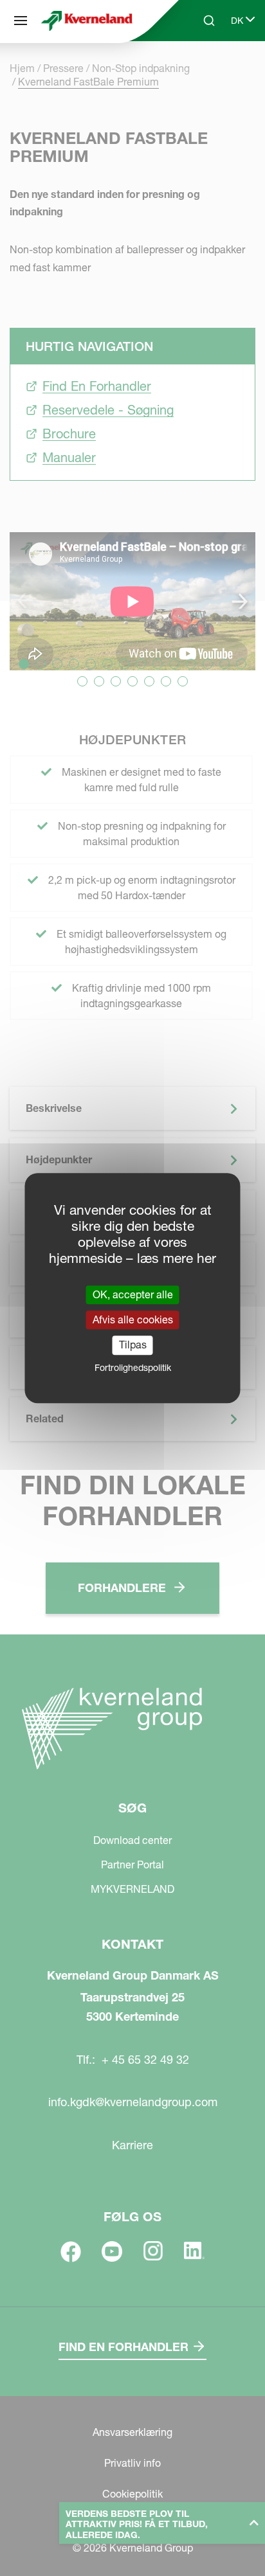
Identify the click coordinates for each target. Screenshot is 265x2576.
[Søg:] (200, 69)
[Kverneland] (87, 21)
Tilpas (133, 1345)
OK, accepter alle (133, 1294)
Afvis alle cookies (133, 1319)
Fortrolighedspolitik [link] (133, 1368)
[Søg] (21, 21)
